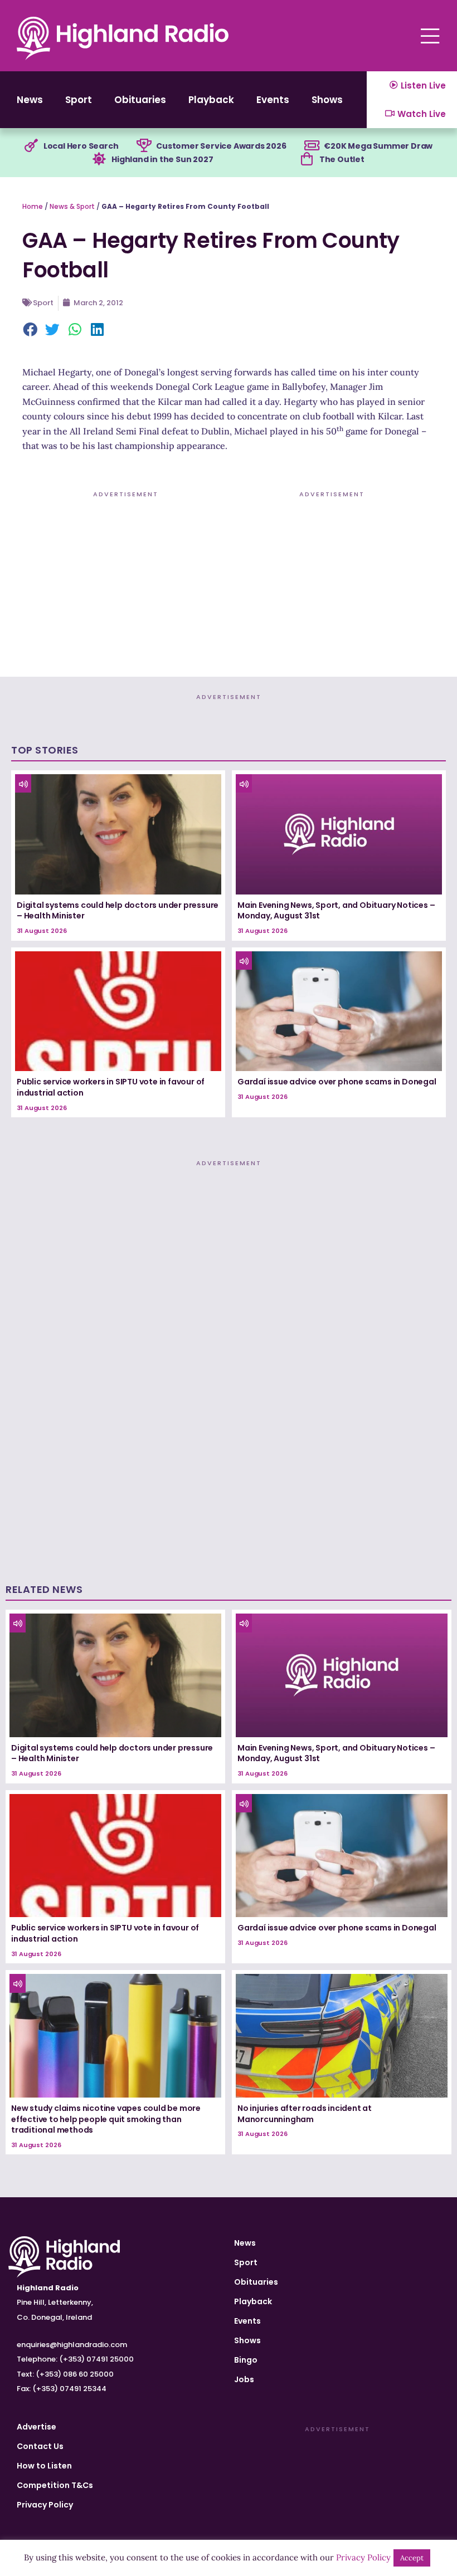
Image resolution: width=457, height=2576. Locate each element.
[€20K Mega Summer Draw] (312, 146)
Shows (327, 100)
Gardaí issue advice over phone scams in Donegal (337, 1082)
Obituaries (140, 100)
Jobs (244, 2379)
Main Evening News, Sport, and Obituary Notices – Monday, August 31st (336, 911)
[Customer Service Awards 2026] (144, 146)
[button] (31, 331)
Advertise (37, 2427)
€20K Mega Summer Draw (378, 146)
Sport (79, 100)
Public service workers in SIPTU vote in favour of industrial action (111, 1087)
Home (33, 206)
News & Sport (72, 206)
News (30, 100)
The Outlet (342, 159)
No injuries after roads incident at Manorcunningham (305, 2114)
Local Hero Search (81, 146)
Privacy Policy (45, 2505)
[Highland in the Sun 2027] (99, 159)
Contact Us (40, 2446)
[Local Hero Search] (31, 146)
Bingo (246, 2360)
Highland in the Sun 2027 (162, 159)
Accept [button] (412, 2558)
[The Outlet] (307, 159)
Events (273, 100)
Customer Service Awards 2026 (221, 146)
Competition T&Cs (55, 2485)
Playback (211, 100)
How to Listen (44, 2466)
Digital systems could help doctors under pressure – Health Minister (118, 911)
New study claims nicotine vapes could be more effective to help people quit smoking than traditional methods (106, 2119)
